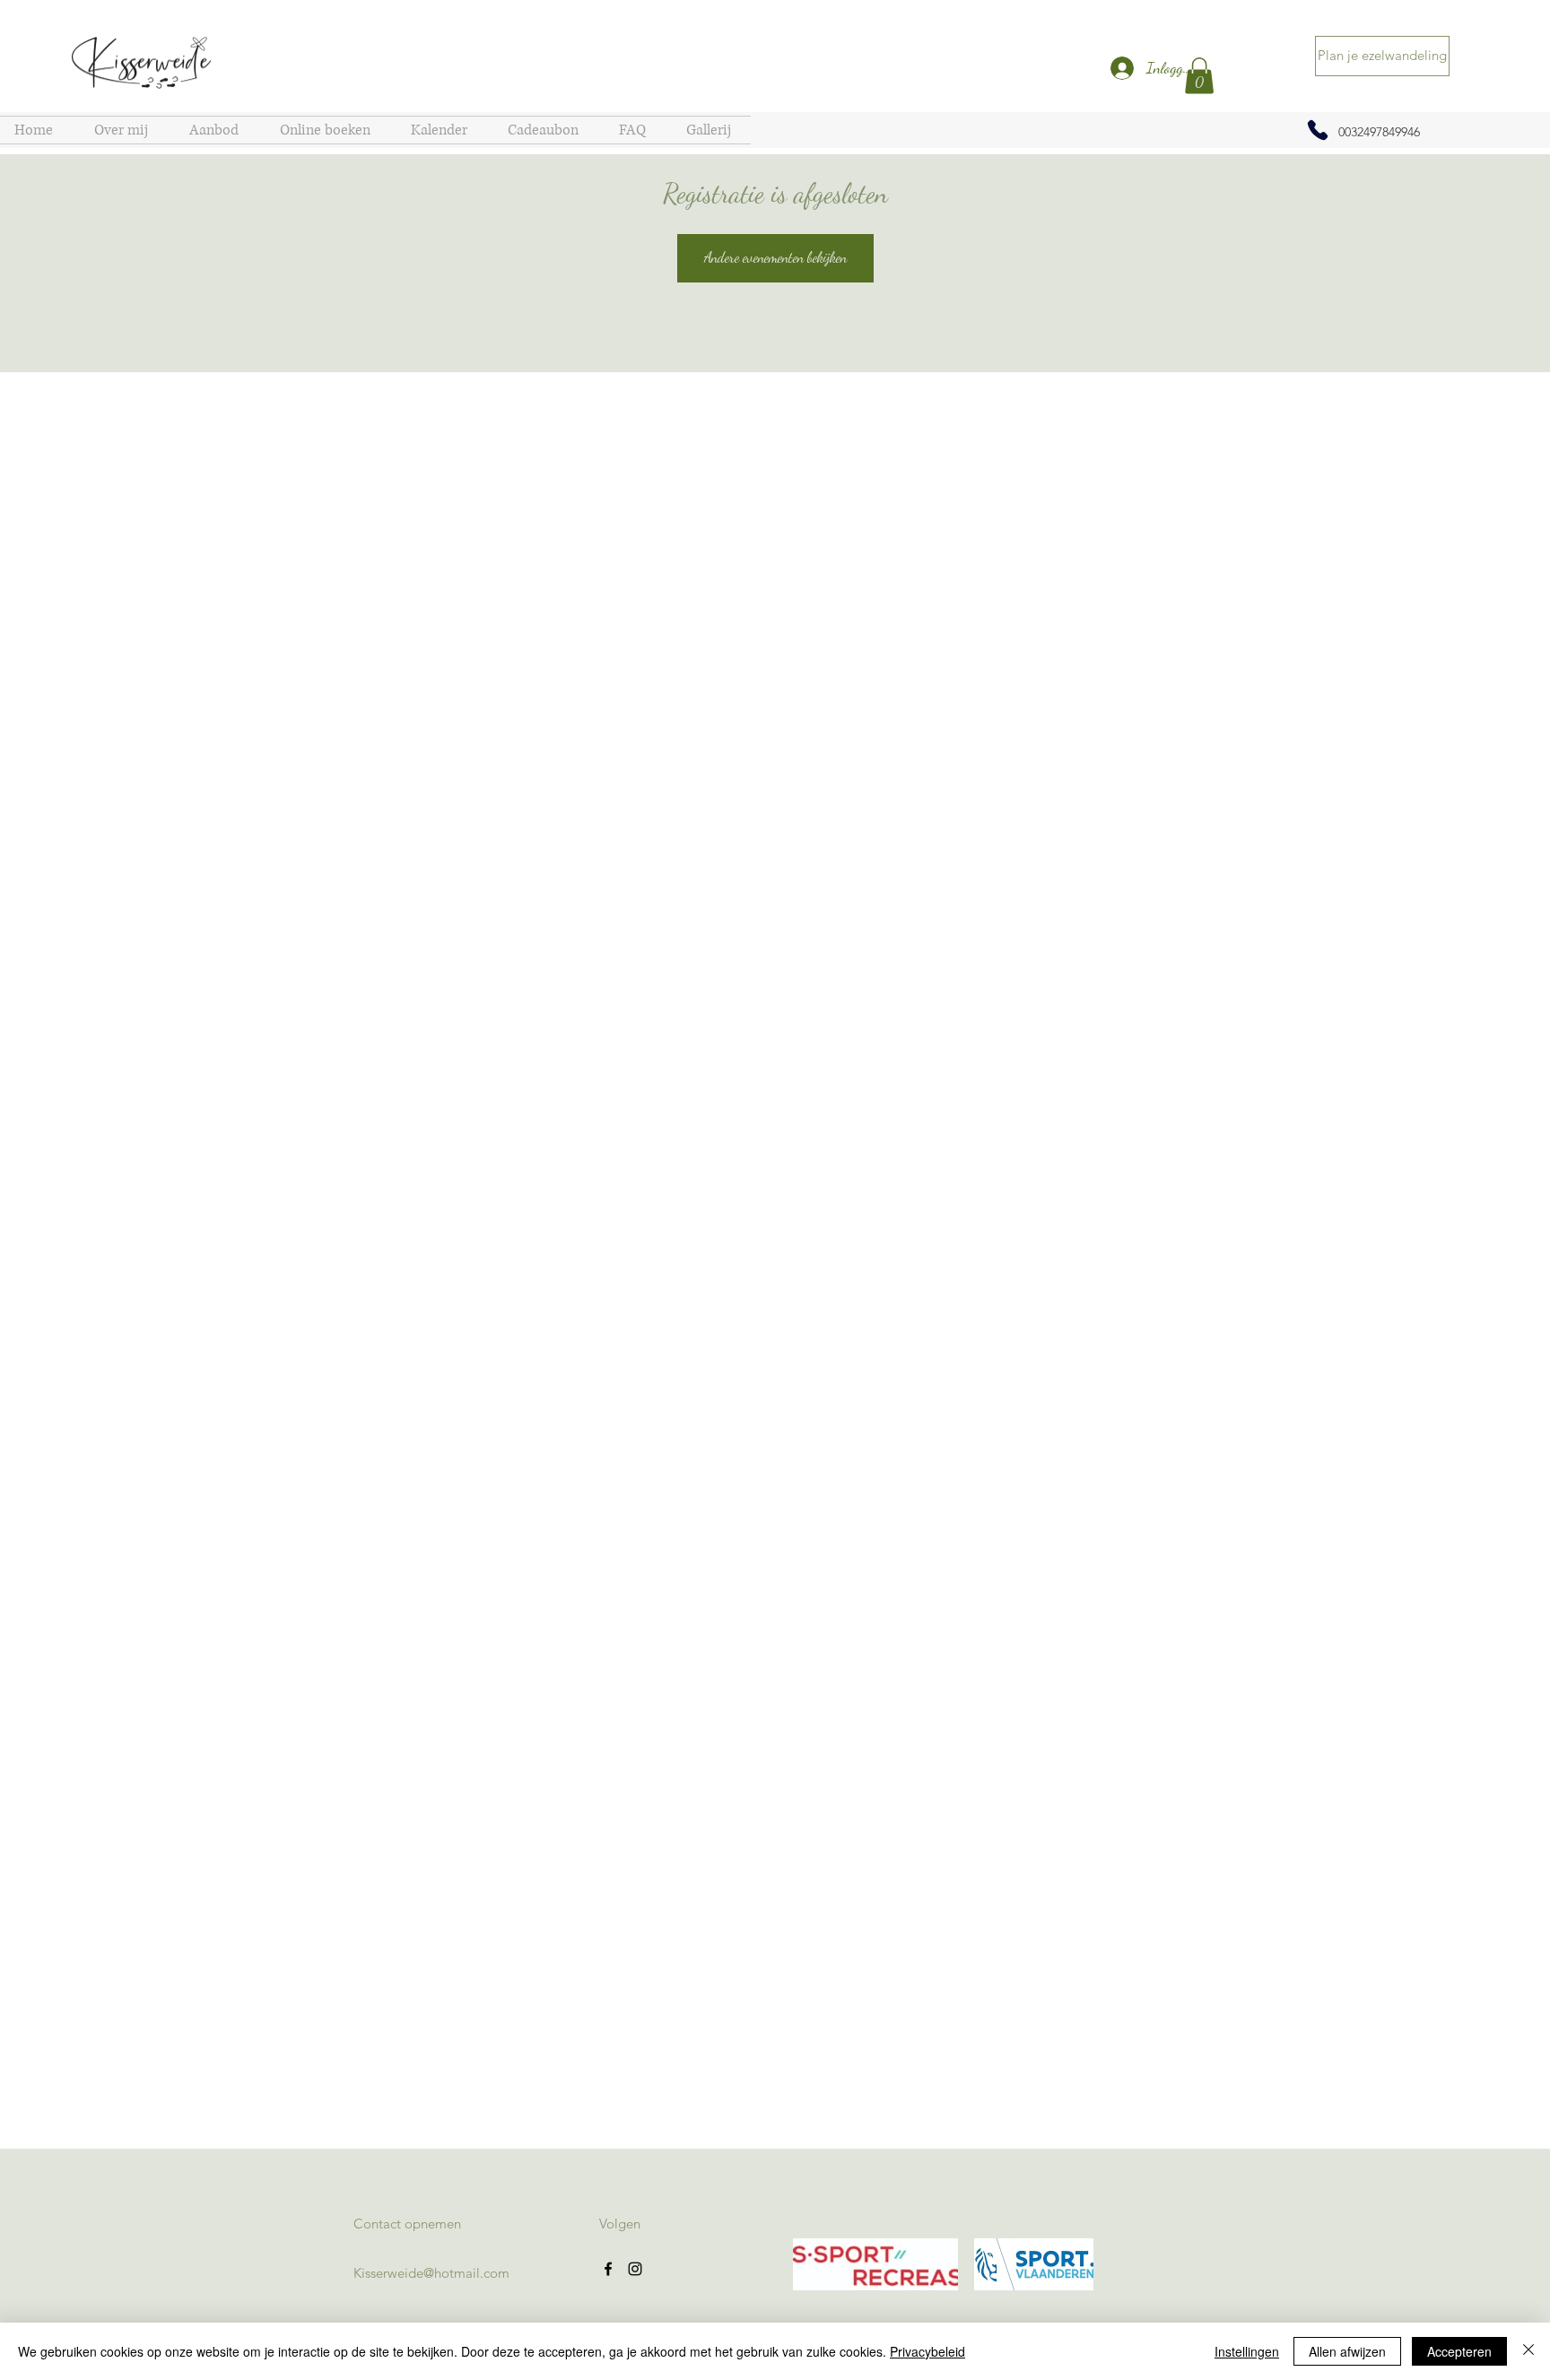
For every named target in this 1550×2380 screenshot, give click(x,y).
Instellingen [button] (1247, 2351)
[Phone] (1318, 130)
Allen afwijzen (1347, 2351)
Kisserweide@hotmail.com (431, 2273)
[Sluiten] (1528, 2351)
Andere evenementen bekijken (775, 257)
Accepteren (1459, 2351)
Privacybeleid (927, 2351)
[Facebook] (608, 2269)
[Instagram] (635, 2269)
